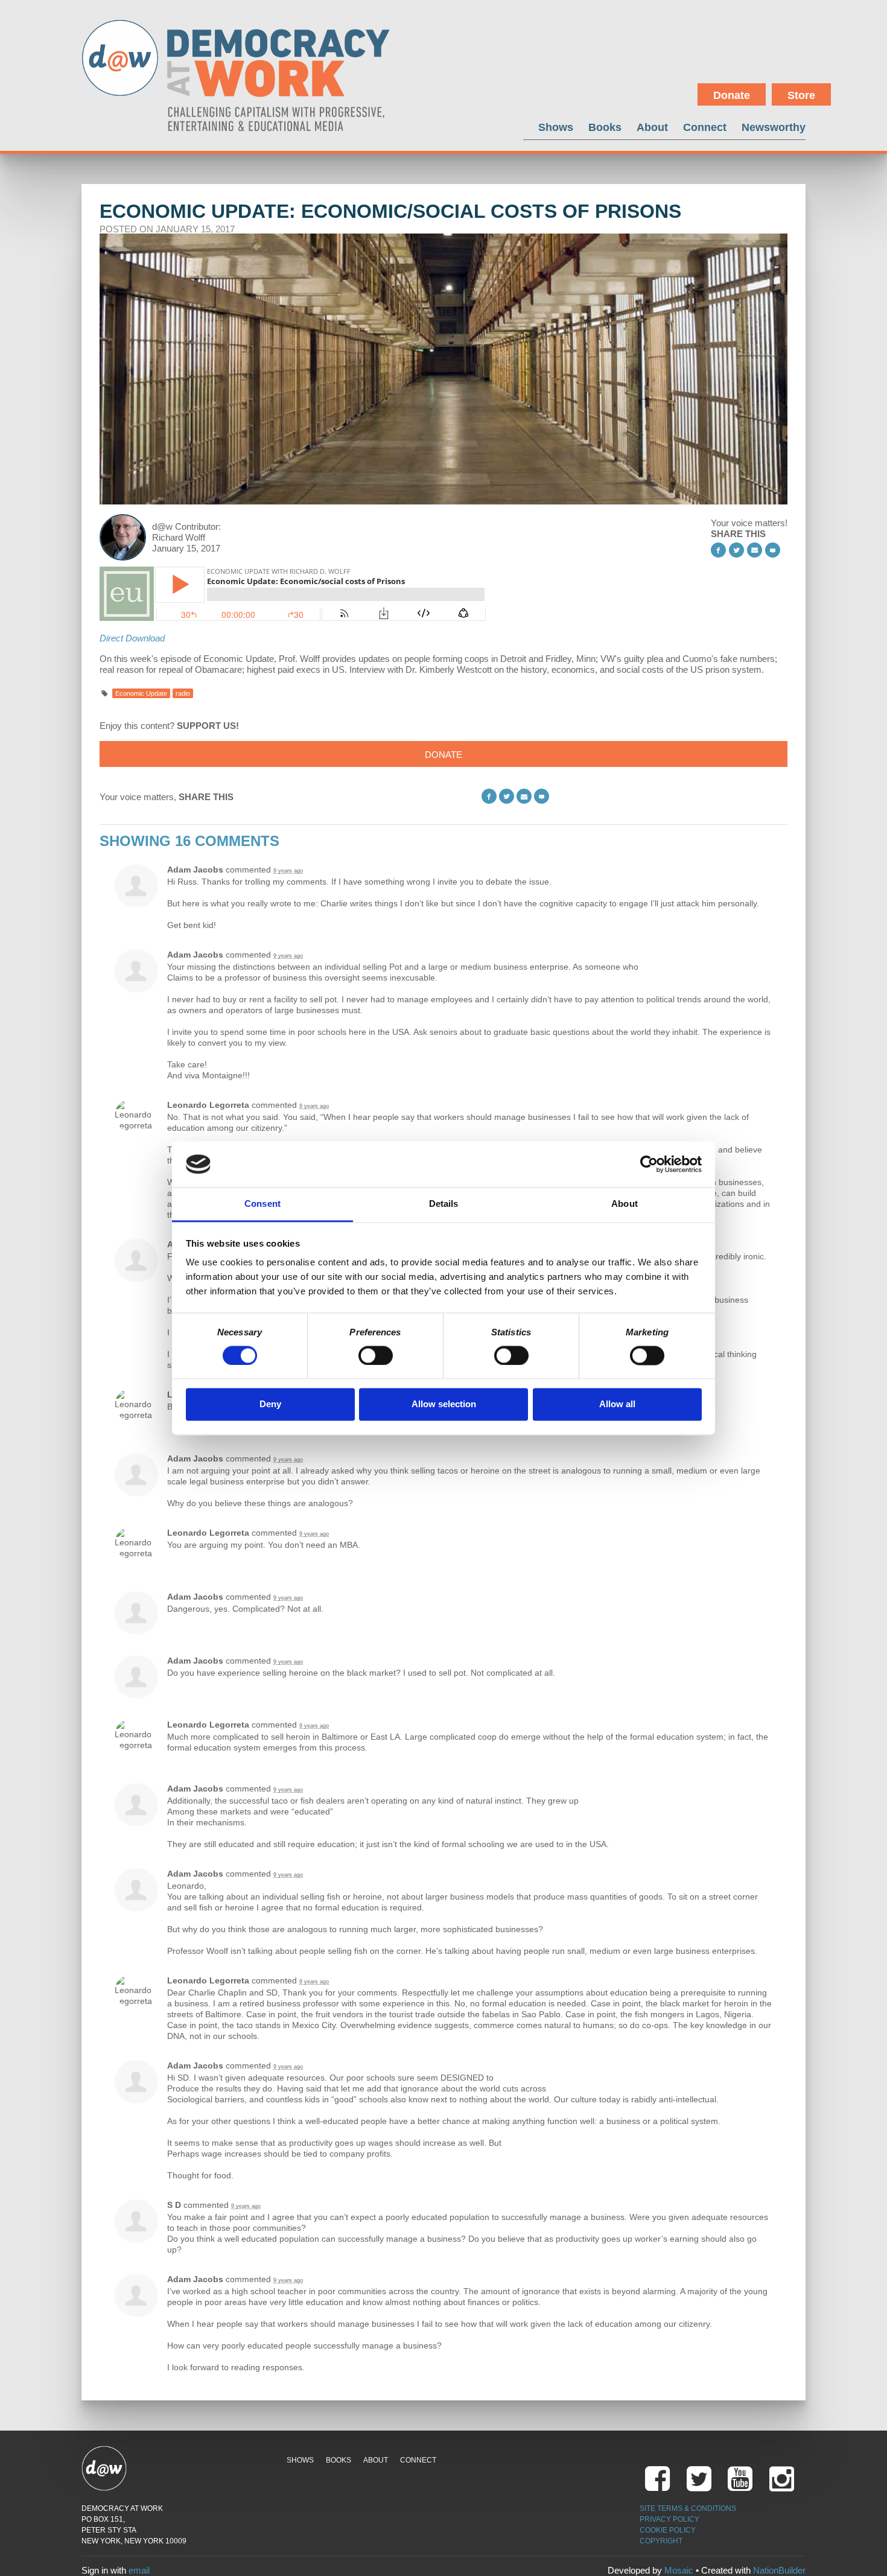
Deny (270, 1404)
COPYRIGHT (661, 2541)
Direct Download (132, 638)
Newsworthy (774, 127)
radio (183, 693)
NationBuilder (779, 2570)
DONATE (443, 755)
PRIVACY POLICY (669, 2519)
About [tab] (625, 1204)
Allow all (617, 1404)
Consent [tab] (262, 1204)
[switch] (376, 1355)
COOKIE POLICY (668, 2530)
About (652, 127)
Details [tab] (444, 1204)
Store (801, 95)
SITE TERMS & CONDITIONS (688, 2508)
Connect (705, 127)
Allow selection (444, 1404)
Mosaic (679, 2570)
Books (605, 127)
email (139, 2570)
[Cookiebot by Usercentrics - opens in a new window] (649, 1164)
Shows (556, 127)
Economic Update (141, 693)
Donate (732, 95)
